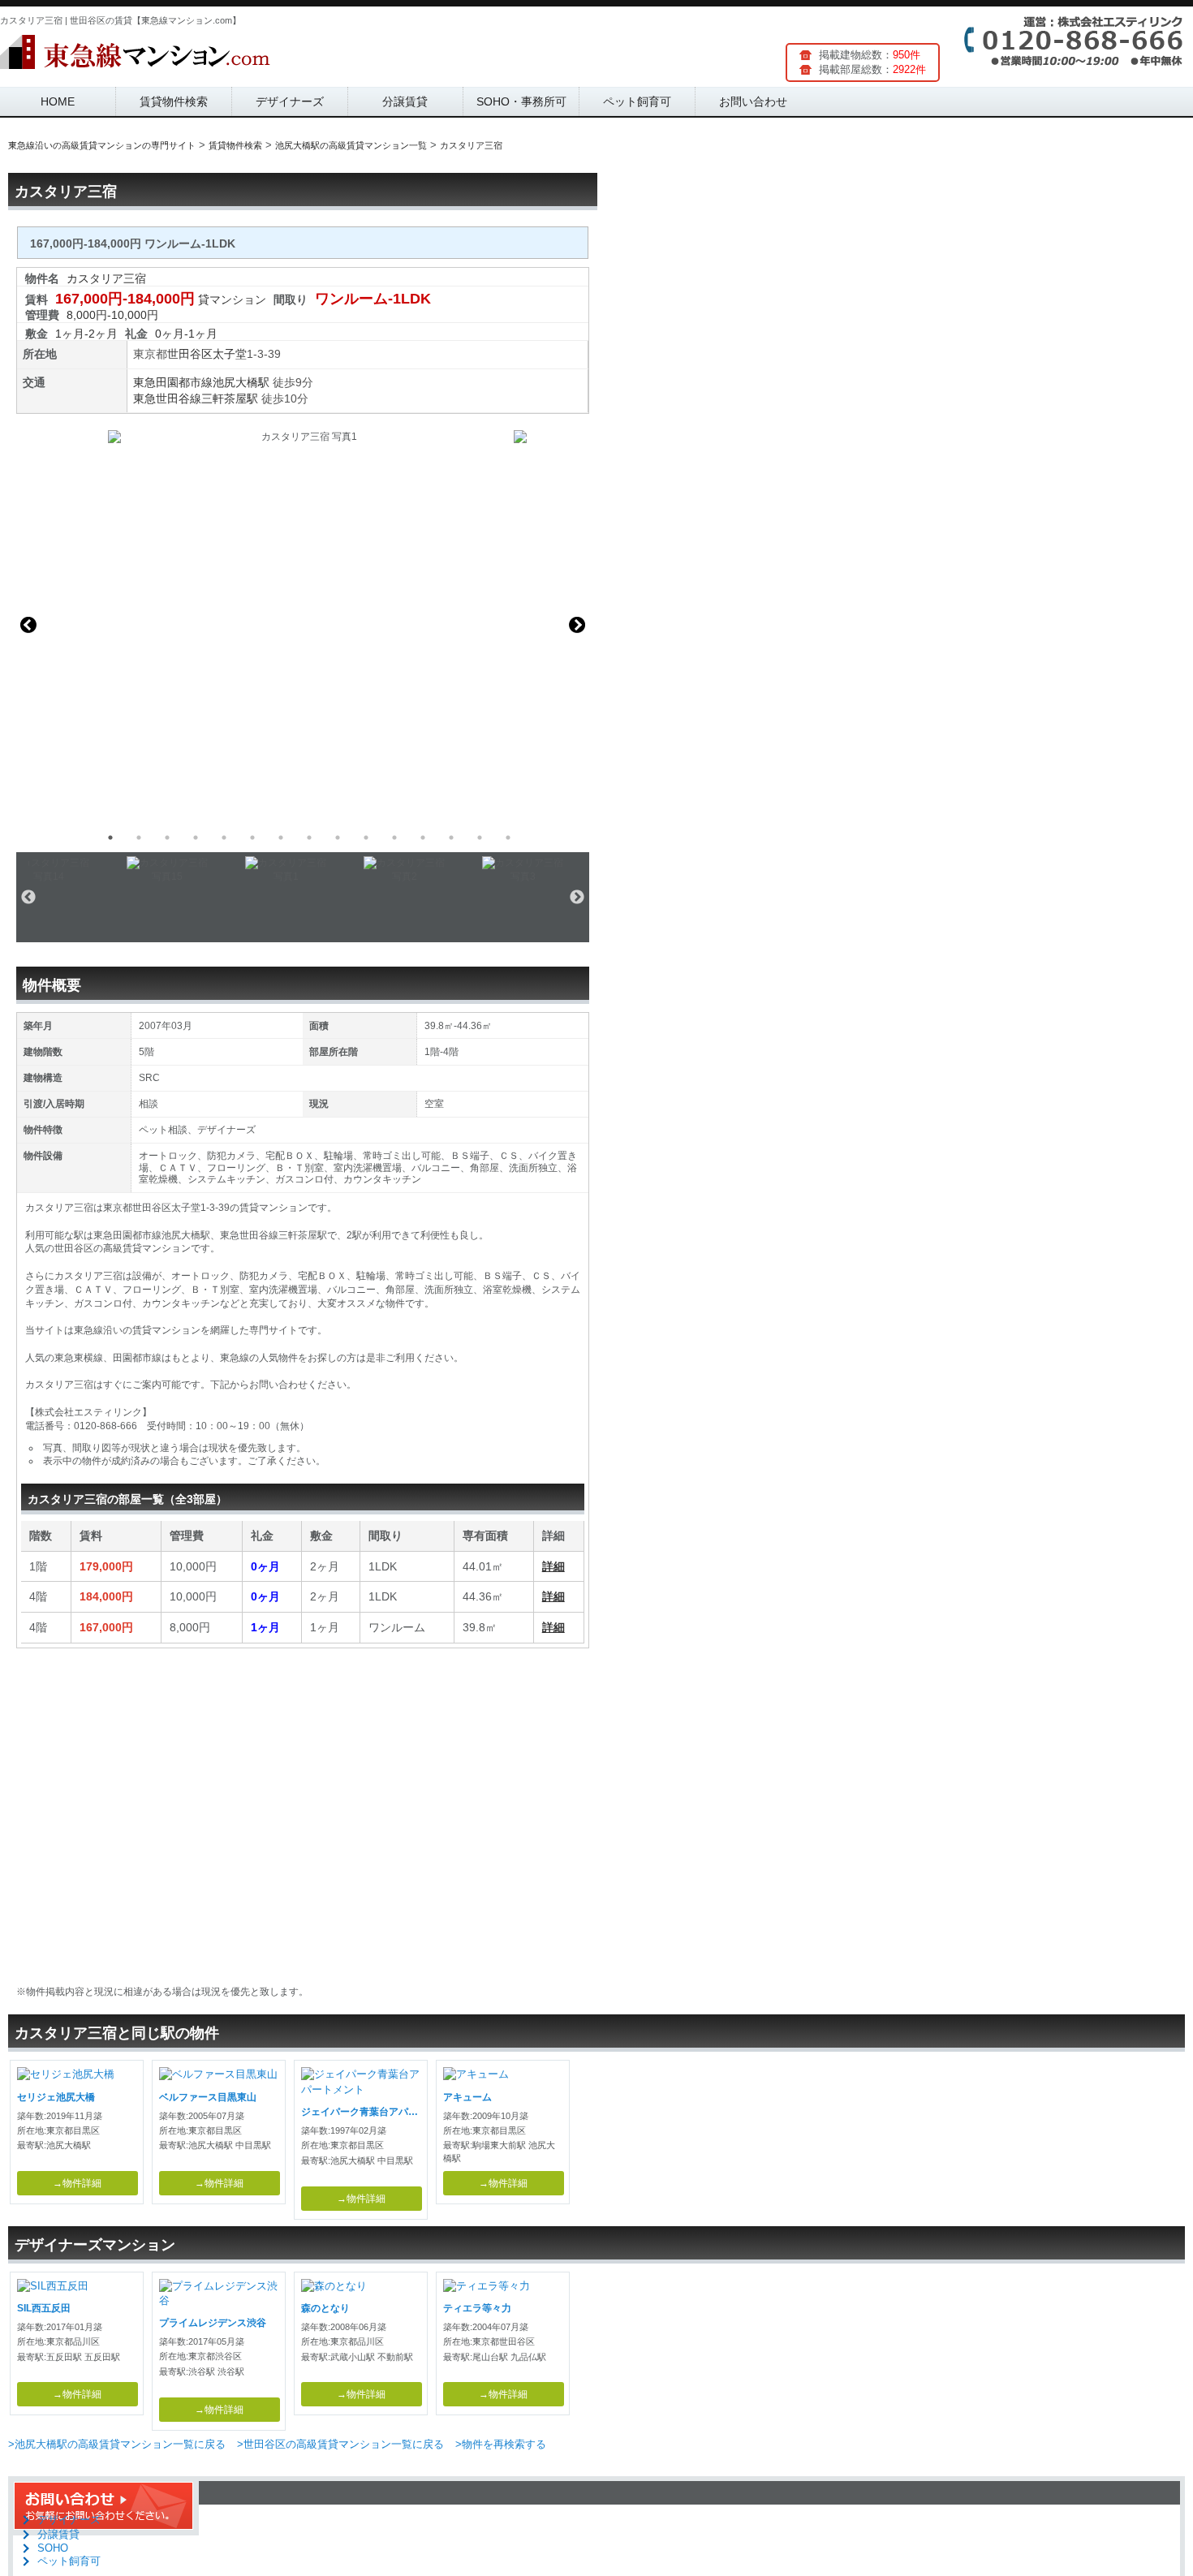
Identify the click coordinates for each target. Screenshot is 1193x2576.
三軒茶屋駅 (230, 398)
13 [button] (451, 838)
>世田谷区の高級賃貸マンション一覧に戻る (340, 2444)
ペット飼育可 (637, 101)
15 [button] (508, 838)
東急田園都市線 (173, 382)
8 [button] (309, 838)
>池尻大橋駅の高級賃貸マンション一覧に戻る (117, 2444)
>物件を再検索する (501, 2444)
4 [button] (196, 838)
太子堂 (230, 354)
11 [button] (394, 838)
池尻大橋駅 (241, 382)
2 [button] (139, 838)
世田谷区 (190, 354)
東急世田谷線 (167, 398)
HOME (58, 101)
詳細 (553, 1566)
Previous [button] (28, 625)
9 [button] (338, 838)
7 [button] (281, 838)
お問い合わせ (753, 101)
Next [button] (577, 625)
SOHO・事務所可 (521, 101)
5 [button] (224, 838)
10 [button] (366, 838)
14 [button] (480, 838)
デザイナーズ (290, 101)
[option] (303, 625)
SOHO (53, 2548)
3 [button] (167, 838)
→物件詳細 (77, 2183)
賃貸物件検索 (174, 101)
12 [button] (423, 838)
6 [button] (252, 838)
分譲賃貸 (405, 101)
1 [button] (110, 838)
